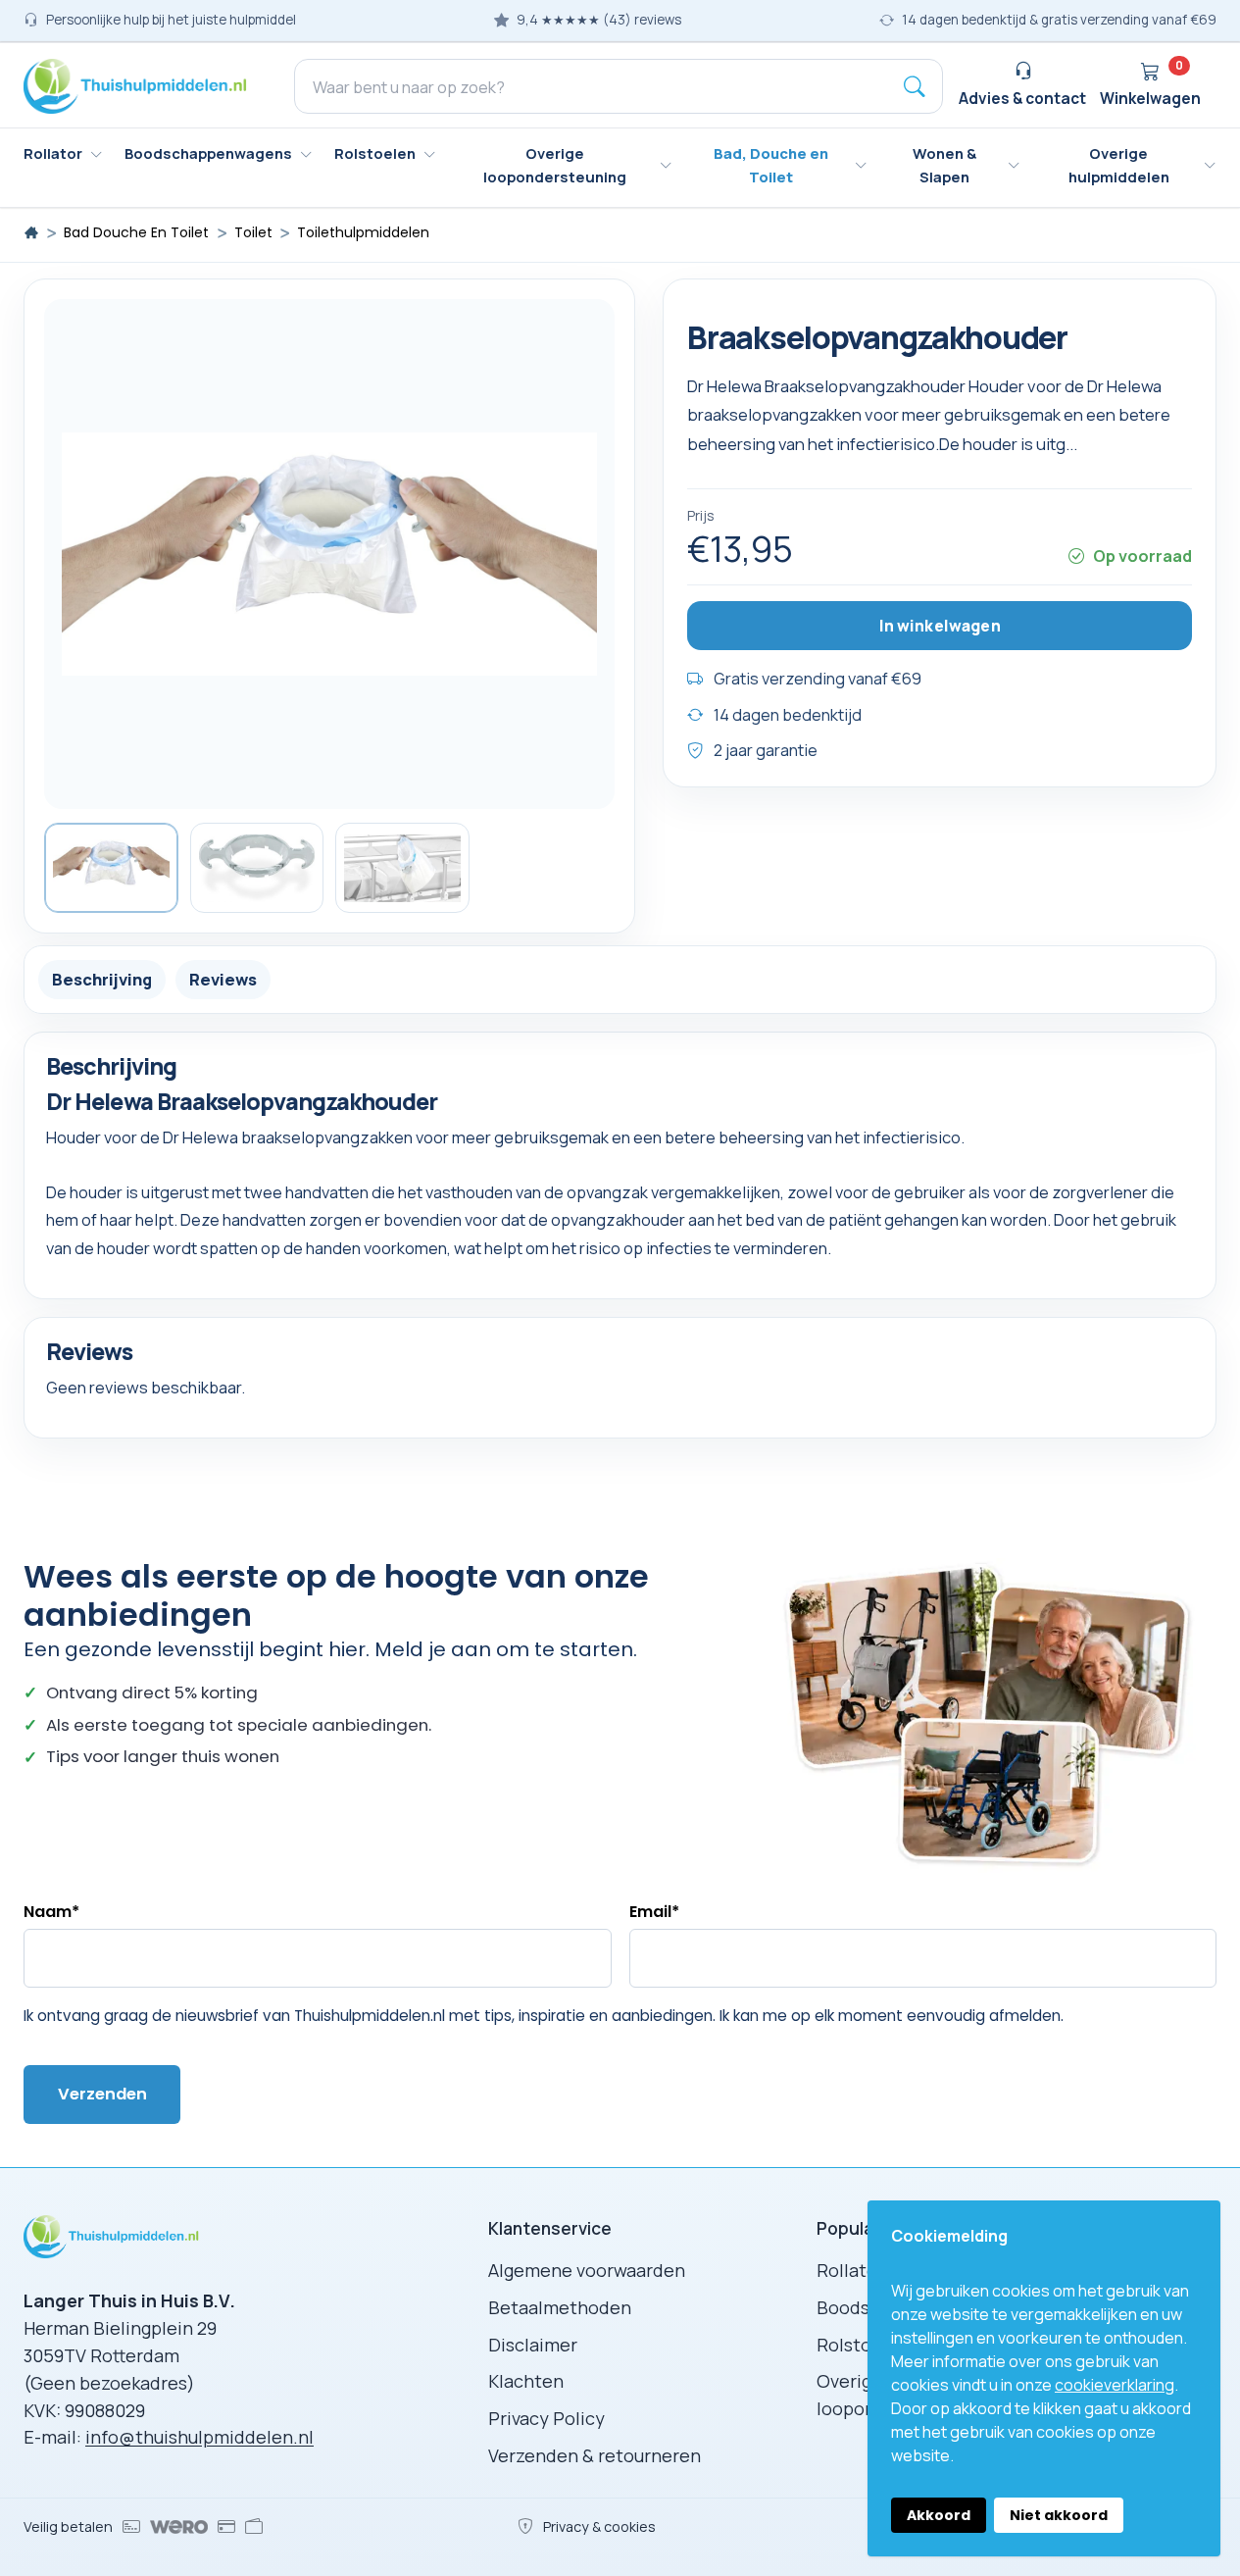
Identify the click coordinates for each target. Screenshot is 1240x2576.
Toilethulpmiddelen (363, 233)
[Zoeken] (915, 86)
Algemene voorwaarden (587, 2270)
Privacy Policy (546, 2418)
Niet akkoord (1059, 2515)
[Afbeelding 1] (111, 868)
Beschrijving (102, 979)
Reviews (223, 979)
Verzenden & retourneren (595, 2455)
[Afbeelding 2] (257, 868)
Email (654, 1912)
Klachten (526, 2381)
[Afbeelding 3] (402, 868)
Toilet (253, 233)
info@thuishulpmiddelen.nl (199, 2437)
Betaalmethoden (560, 2307)
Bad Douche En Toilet (136, 233)
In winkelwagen (940, 626)
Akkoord (939, 2515)
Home (31, 232)
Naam (51, 1912)
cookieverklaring (1115, 2385)
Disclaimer (533, 2345)
